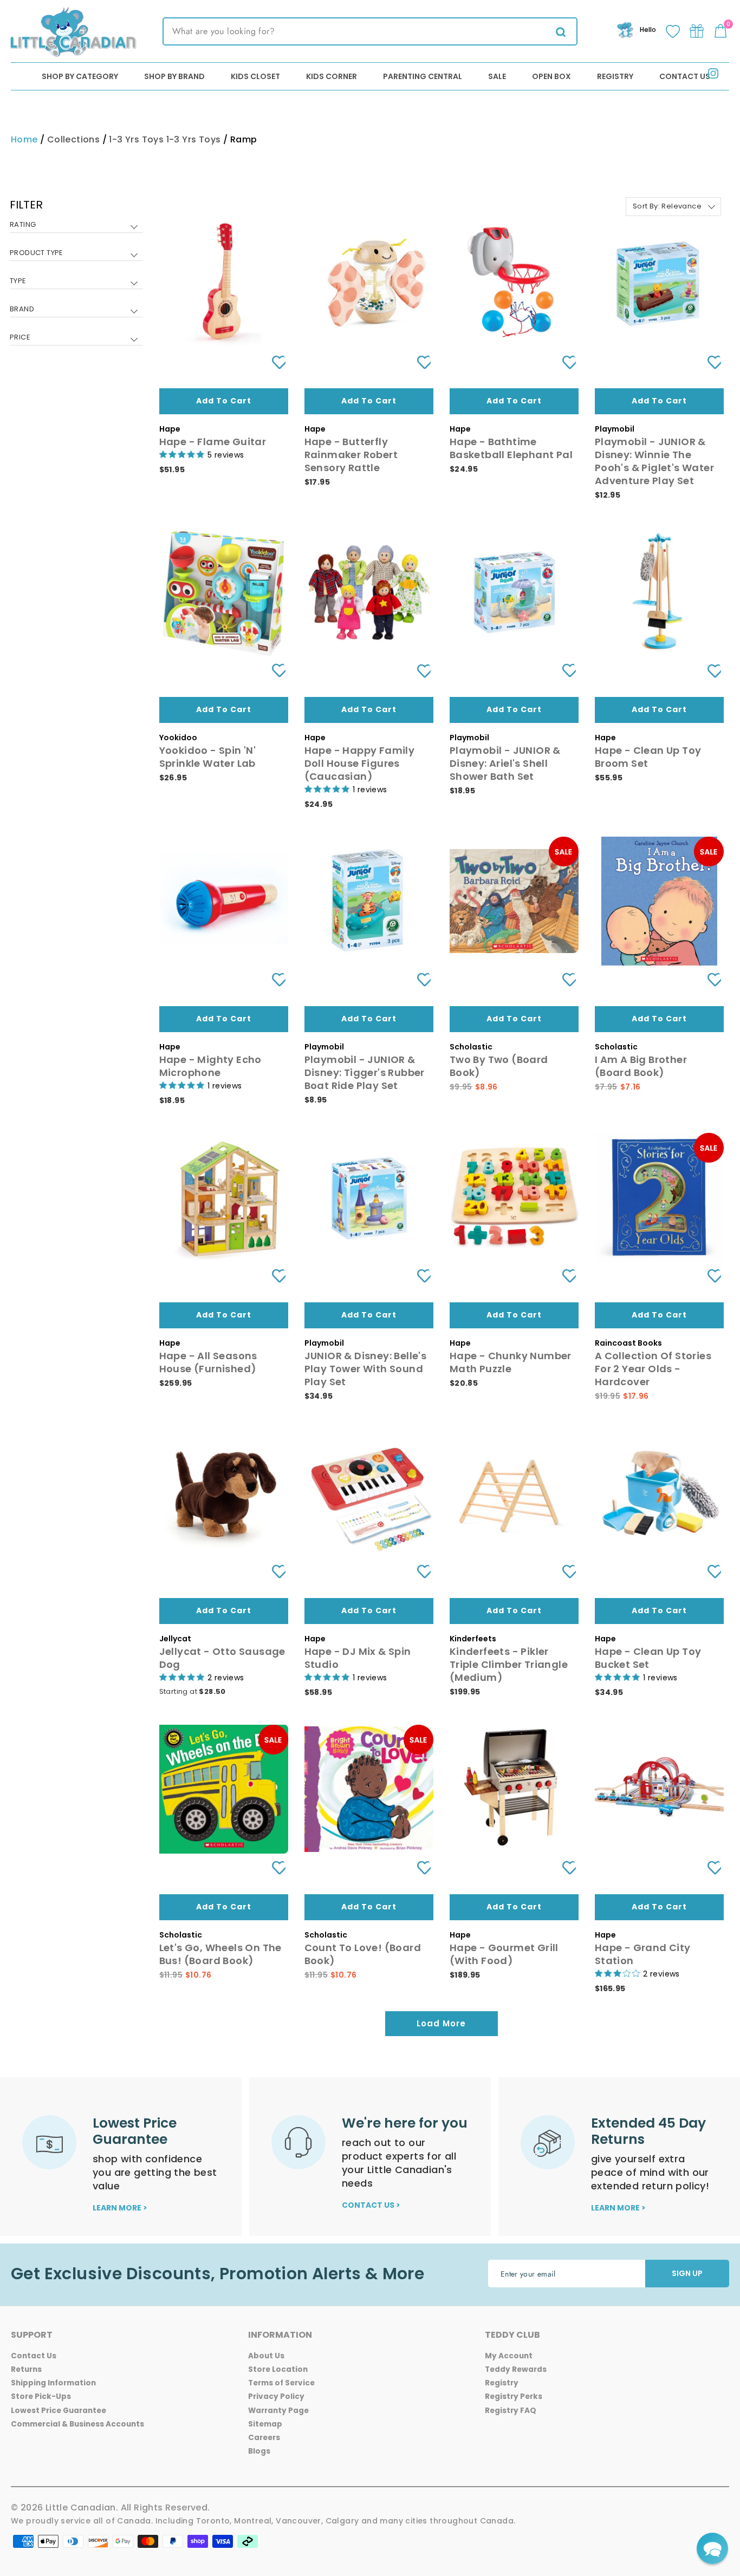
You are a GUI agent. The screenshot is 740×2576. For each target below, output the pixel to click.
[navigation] (76, 279)
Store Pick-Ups (41, 2396)
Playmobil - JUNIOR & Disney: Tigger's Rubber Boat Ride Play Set (365, 1072)
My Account (509, 2356)
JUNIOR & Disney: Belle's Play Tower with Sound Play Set (366, 1369)
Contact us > (371, 2205)
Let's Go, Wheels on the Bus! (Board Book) (220, 1954)
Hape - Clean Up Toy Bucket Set (648, 1658)
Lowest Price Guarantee (59, 2411)
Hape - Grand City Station (643, 1954)
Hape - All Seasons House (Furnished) (208, 1362)
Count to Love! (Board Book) (363, 1954)
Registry (615, 76)
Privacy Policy (276, 2396)
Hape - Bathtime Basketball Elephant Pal (511, 448)
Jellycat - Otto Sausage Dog (222, 1658)
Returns (26, 2369)
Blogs (259, 2451)
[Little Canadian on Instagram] (713, 76)
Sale (497, 76)
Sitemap (265, 2424)
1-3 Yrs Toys (136, 139)
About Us (266, 2356)
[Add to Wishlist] (275, 362)
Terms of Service (281, 2383)
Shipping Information (53, 2383)
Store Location (278, 2369)
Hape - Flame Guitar (213, 442)
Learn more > (120, 2208)
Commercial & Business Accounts (77, 2424)
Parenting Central (423, 76)
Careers (264, 2438)
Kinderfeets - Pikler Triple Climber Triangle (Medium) (509, 1664)
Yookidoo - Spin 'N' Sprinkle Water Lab (208, 757)
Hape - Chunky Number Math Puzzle (511, 1362)
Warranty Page (278, 2411)
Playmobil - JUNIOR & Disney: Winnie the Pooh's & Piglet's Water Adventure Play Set (654, 461)
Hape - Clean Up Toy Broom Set (648, 757)
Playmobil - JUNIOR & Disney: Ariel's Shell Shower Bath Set (505, 763)
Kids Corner (332, 76)
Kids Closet (255, 76)
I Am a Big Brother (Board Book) (641, 1066)
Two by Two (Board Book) (499, 1066)
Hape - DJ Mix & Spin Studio (358, 1658)
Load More (441, 2023)
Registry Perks (514, 2396)
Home (24, 139)
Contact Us (685, 76)
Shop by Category (80, 76)
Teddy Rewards (516, 2369)
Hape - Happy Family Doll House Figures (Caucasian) (360, 763)
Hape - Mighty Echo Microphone (210, 1066)
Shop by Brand (174, 76)
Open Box (551, 76)
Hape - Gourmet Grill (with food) (504, 1954)
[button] (712, 2548)
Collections (73, 139)
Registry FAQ (511, 2411)
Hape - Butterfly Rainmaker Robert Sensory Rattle (351, 455)
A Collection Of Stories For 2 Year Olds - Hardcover (653, 1369)
